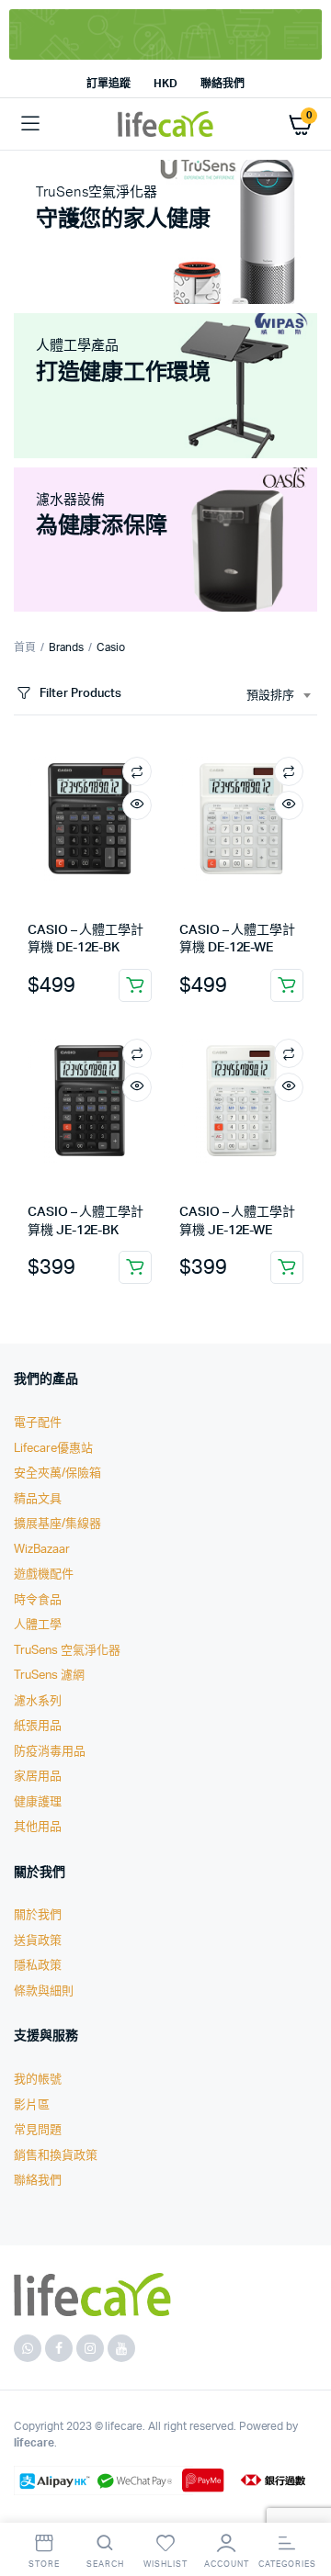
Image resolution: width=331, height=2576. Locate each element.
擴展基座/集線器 (57, 1524)
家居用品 (38, 1777)
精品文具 (38, 1499)
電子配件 (38, 1423)
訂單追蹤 (108, 84)
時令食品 (38, 1600)
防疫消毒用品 (50, 1752)
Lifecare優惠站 (53, 1449)
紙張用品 (38, 1726)
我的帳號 (38, 2080)
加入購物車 (135, 985)
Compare (137, 771)
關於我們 (38, 1915)
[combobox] (278, 696)
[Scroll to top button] (302, 2503)
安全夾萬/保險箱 (57, 1474)
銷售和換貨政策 (56, 2156)
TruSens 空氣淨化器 (67, 1651)
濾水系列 (38, 1701)
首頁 (25, 647)
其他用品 (38, 1827)
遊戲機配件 (44, 1575)
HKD (165, 84)
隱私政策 (38, 1966)
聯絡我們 (223, 84)
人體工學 (38, 1625)
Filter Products (80, 694)
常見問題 (38, 2130)
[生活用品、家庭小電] (165, 124)
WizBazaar (42, 1550)
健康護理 (38, 1802)
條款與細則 (44, 1991)
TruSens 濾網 (49, 1676)
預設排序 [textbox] (270, 696)
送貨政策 (38, 1941)
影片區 (32, 2105)
